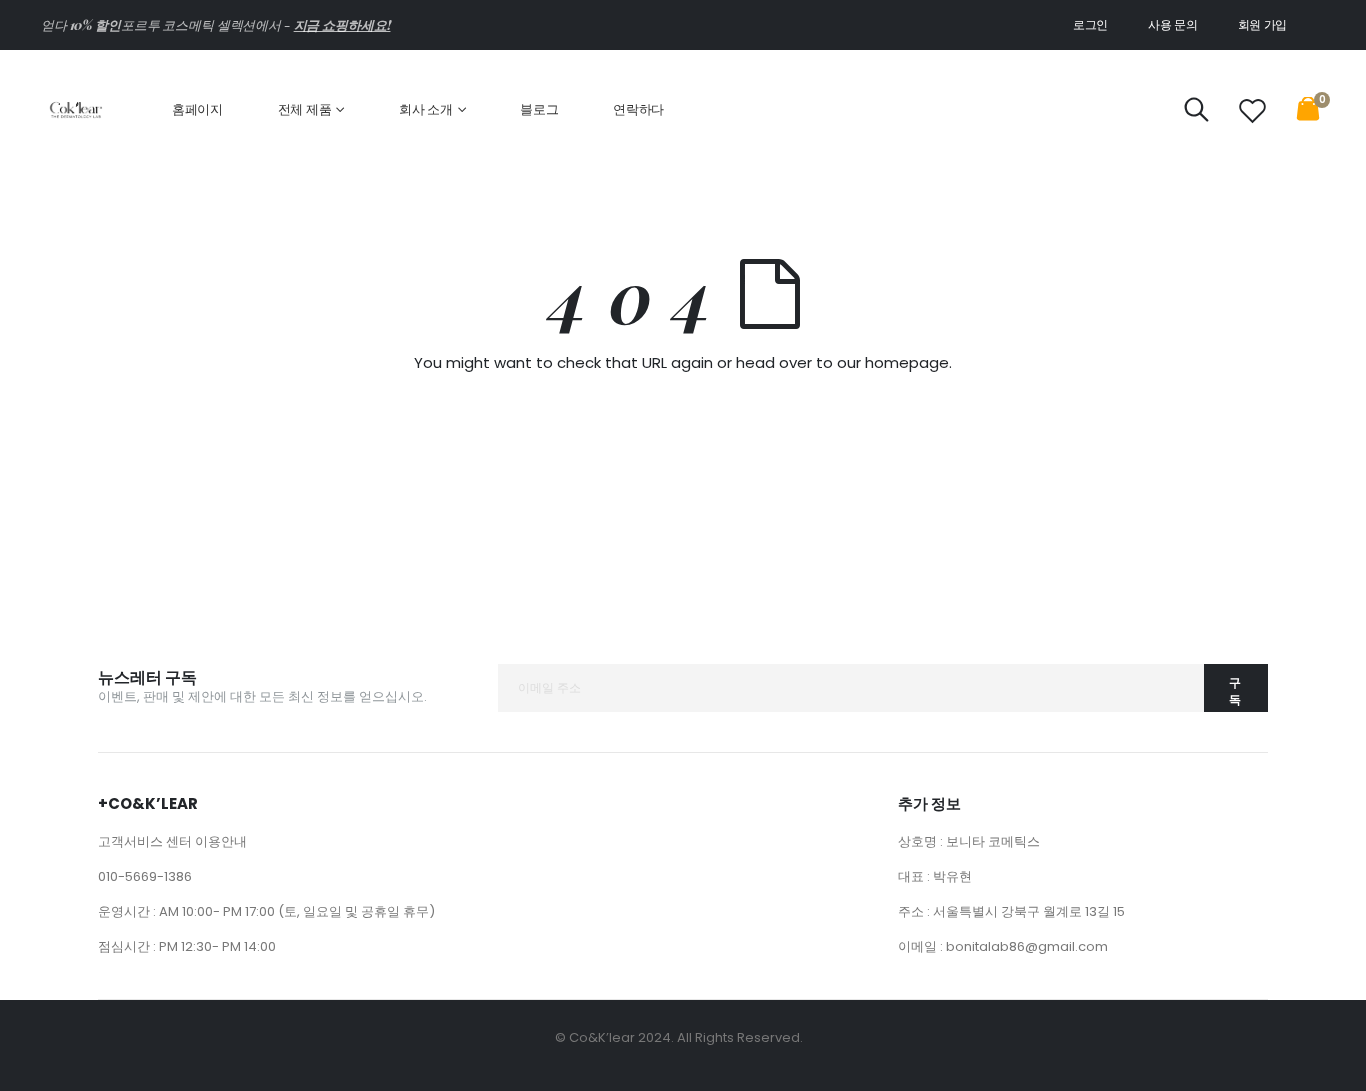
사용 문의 (1173, 24)
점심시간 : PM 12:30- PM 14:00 (187, 946)
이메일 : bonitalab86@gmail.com (1003, 946)
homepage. (908, 362)
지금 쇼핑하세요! (342, 24)
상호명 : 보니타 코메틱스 (969, 841)
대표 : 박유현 (935, 876)
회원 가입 (1263, 24)
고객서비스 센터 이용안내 (172, 841)
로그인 (1090, 24)
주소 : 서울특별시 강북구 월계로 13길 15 (1011, 911)
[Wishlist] (1253, 110)
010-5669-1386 (145, 876)
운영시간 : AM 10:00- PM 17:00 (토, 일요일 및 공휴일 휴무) (266, 911)
